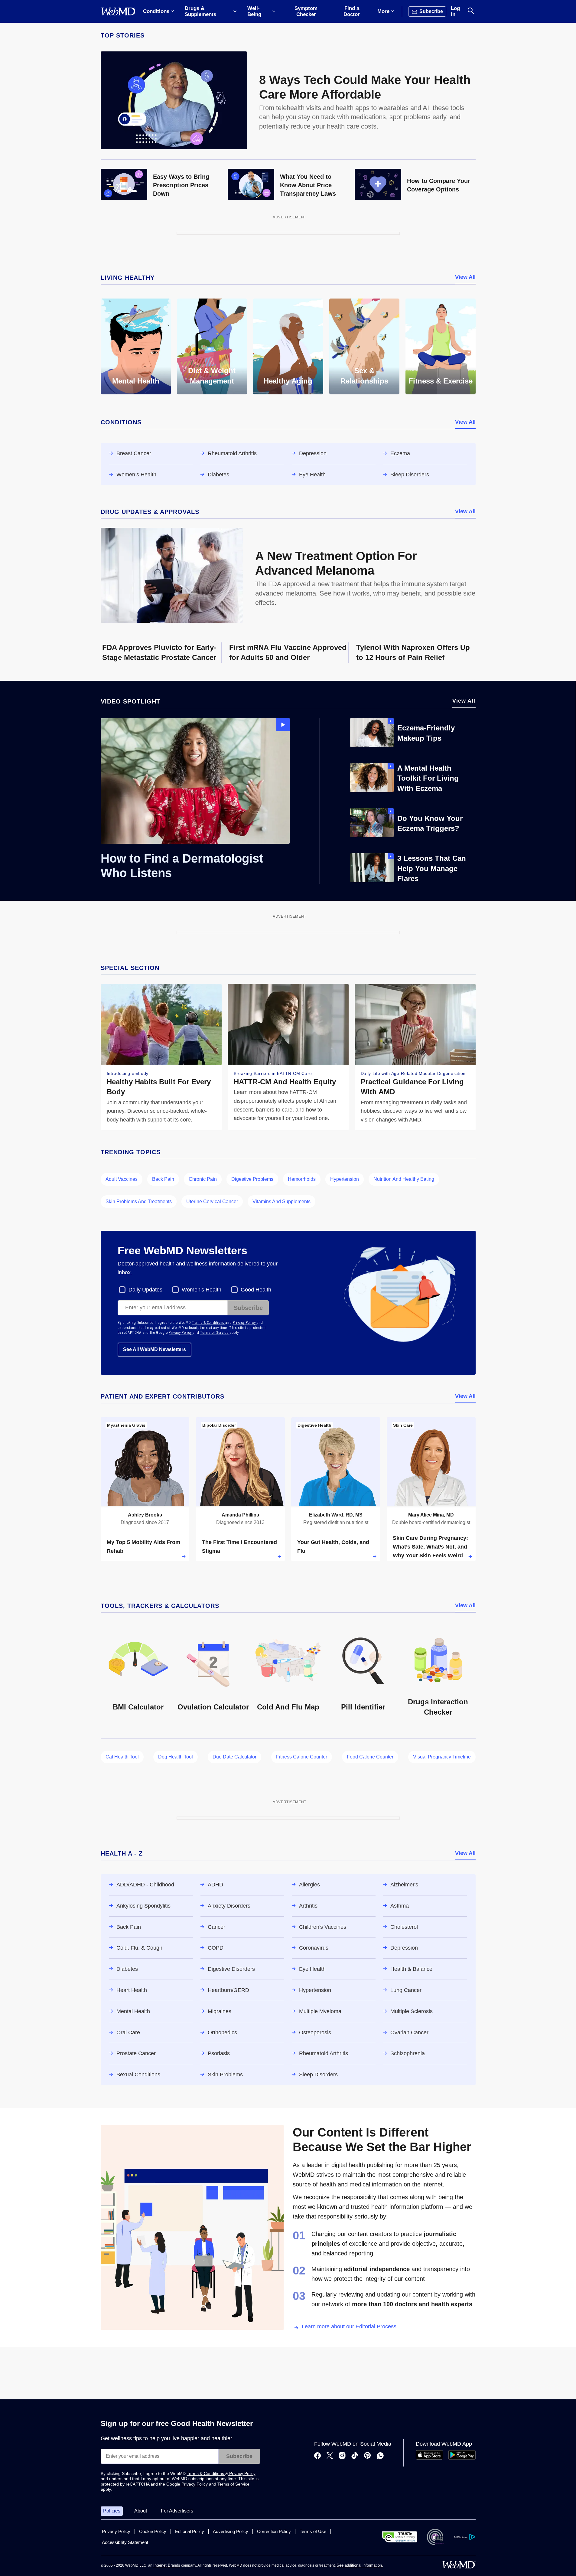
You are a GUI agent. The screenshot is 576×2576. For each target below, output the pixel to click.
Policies (112, 2511)
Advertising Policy (231, 2531)
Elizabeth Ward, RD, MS (336, 1515)
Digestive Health (314, 1425)
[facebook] (317, 2456)
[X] (330, 2456)
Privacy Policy (245, 1323)
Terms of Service (215, 1333)
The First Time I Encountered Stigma (239, 1547)
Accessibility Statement (125, 2542)
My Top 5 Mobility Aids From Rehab (143, 1547)
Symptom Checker (306, 11)
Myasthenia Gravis (126, 1425)
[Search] (471, 11)
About (141, 2511)
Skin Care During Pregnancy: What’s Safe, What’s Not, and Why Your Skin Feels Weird (430, 1547)
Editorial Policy (190, 2531)
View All (465, 277)
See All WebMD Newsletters (155, 1349)
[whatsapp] (380, 2456)
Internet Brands (167, 2565)
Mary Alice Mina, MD (431, 1515)
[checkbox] (141, 1290)
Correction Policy (274, 2531)
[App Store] (429, 2458)
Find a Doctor (352, 11)
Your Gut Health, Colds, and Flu (333, 1547)
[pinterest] (368, 2456)
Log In (455, 11)
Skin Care (403, 1425)
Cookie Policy (153, 2531)
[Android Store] (462, 2458)
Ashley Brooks (145, 1515)
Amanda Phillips (240, 1515)
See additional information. (360, 2565)
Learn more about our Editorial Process (349, 2326)
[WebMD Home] (118, 11)
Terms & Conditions (209, 1323)
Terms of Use (313, 2531)
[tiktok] (355, 2456)
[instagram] (342, 2456)
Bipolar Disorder (219, 1425)
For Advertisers (177, 2511)
